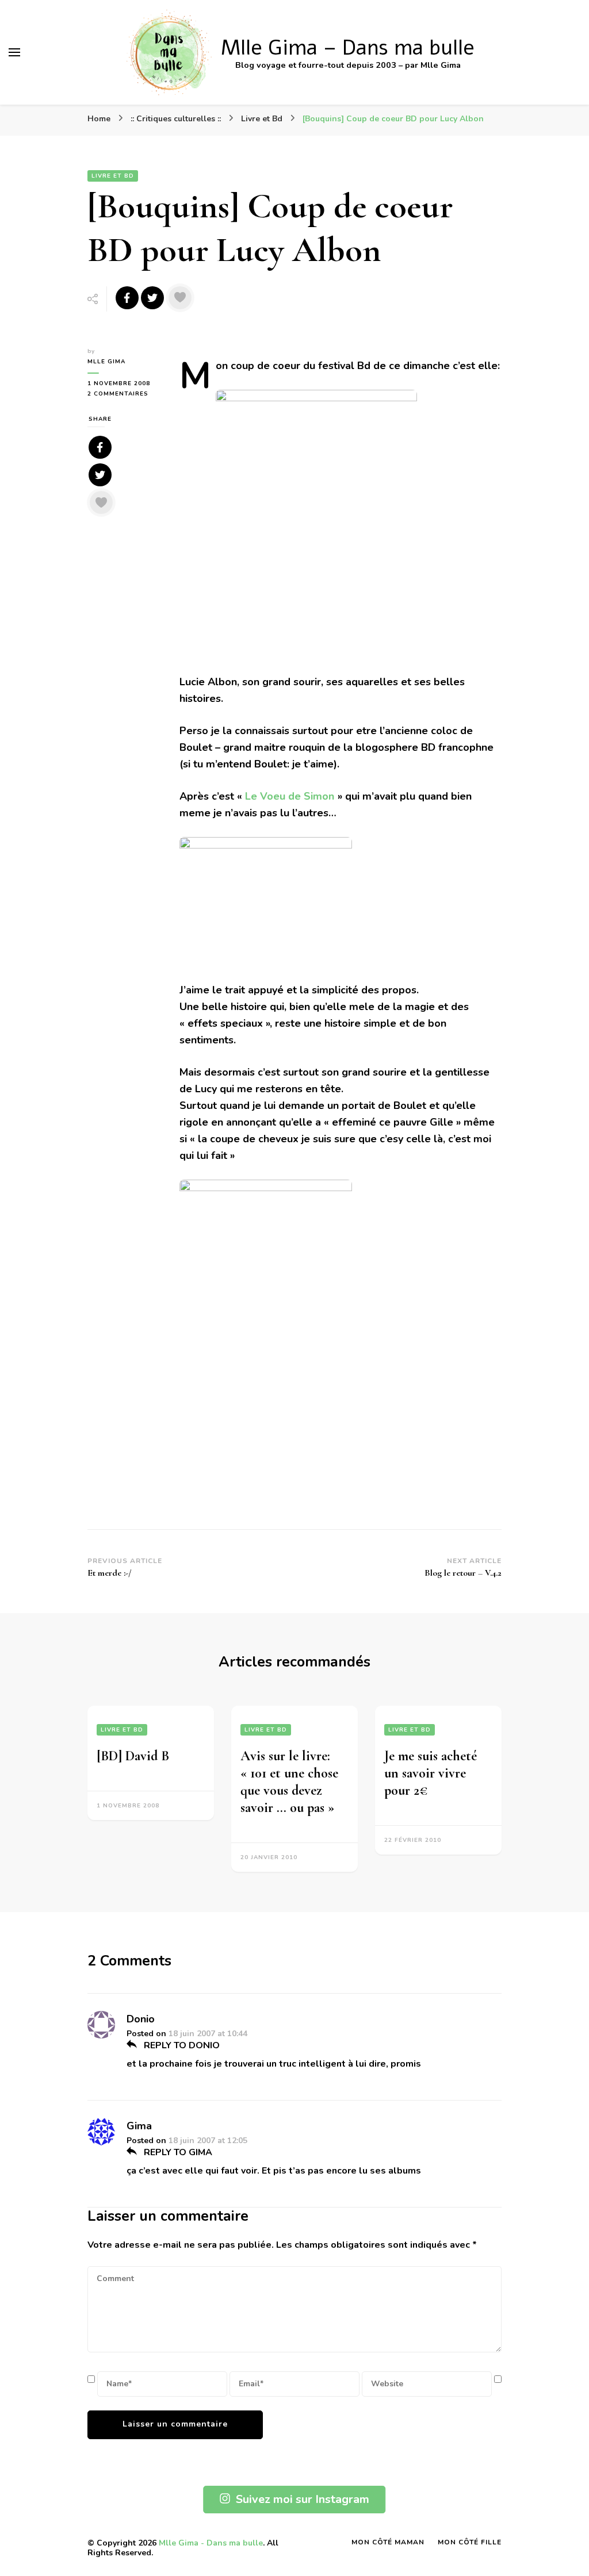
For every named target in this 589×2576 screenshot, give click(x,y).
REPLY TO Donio (181, 2045)
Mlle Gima (106, 362)
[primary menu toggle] (14, 52)
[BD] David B (133, 1756)
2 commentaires (125, 394)
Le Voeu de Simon (290, 796)
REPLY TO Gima (177, 2152)
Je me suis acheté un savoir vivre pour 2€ (431, 1773)
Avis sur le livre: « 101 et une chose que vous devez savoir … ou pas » (289, 1782)
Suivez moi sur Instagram (303, 2499)
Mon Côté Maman (388, 2542)
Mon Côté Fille (470, 2542)
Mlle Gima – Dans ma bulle (348, 48)
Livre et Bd (113, 176)
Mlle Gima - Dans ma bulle (211, 2543)
